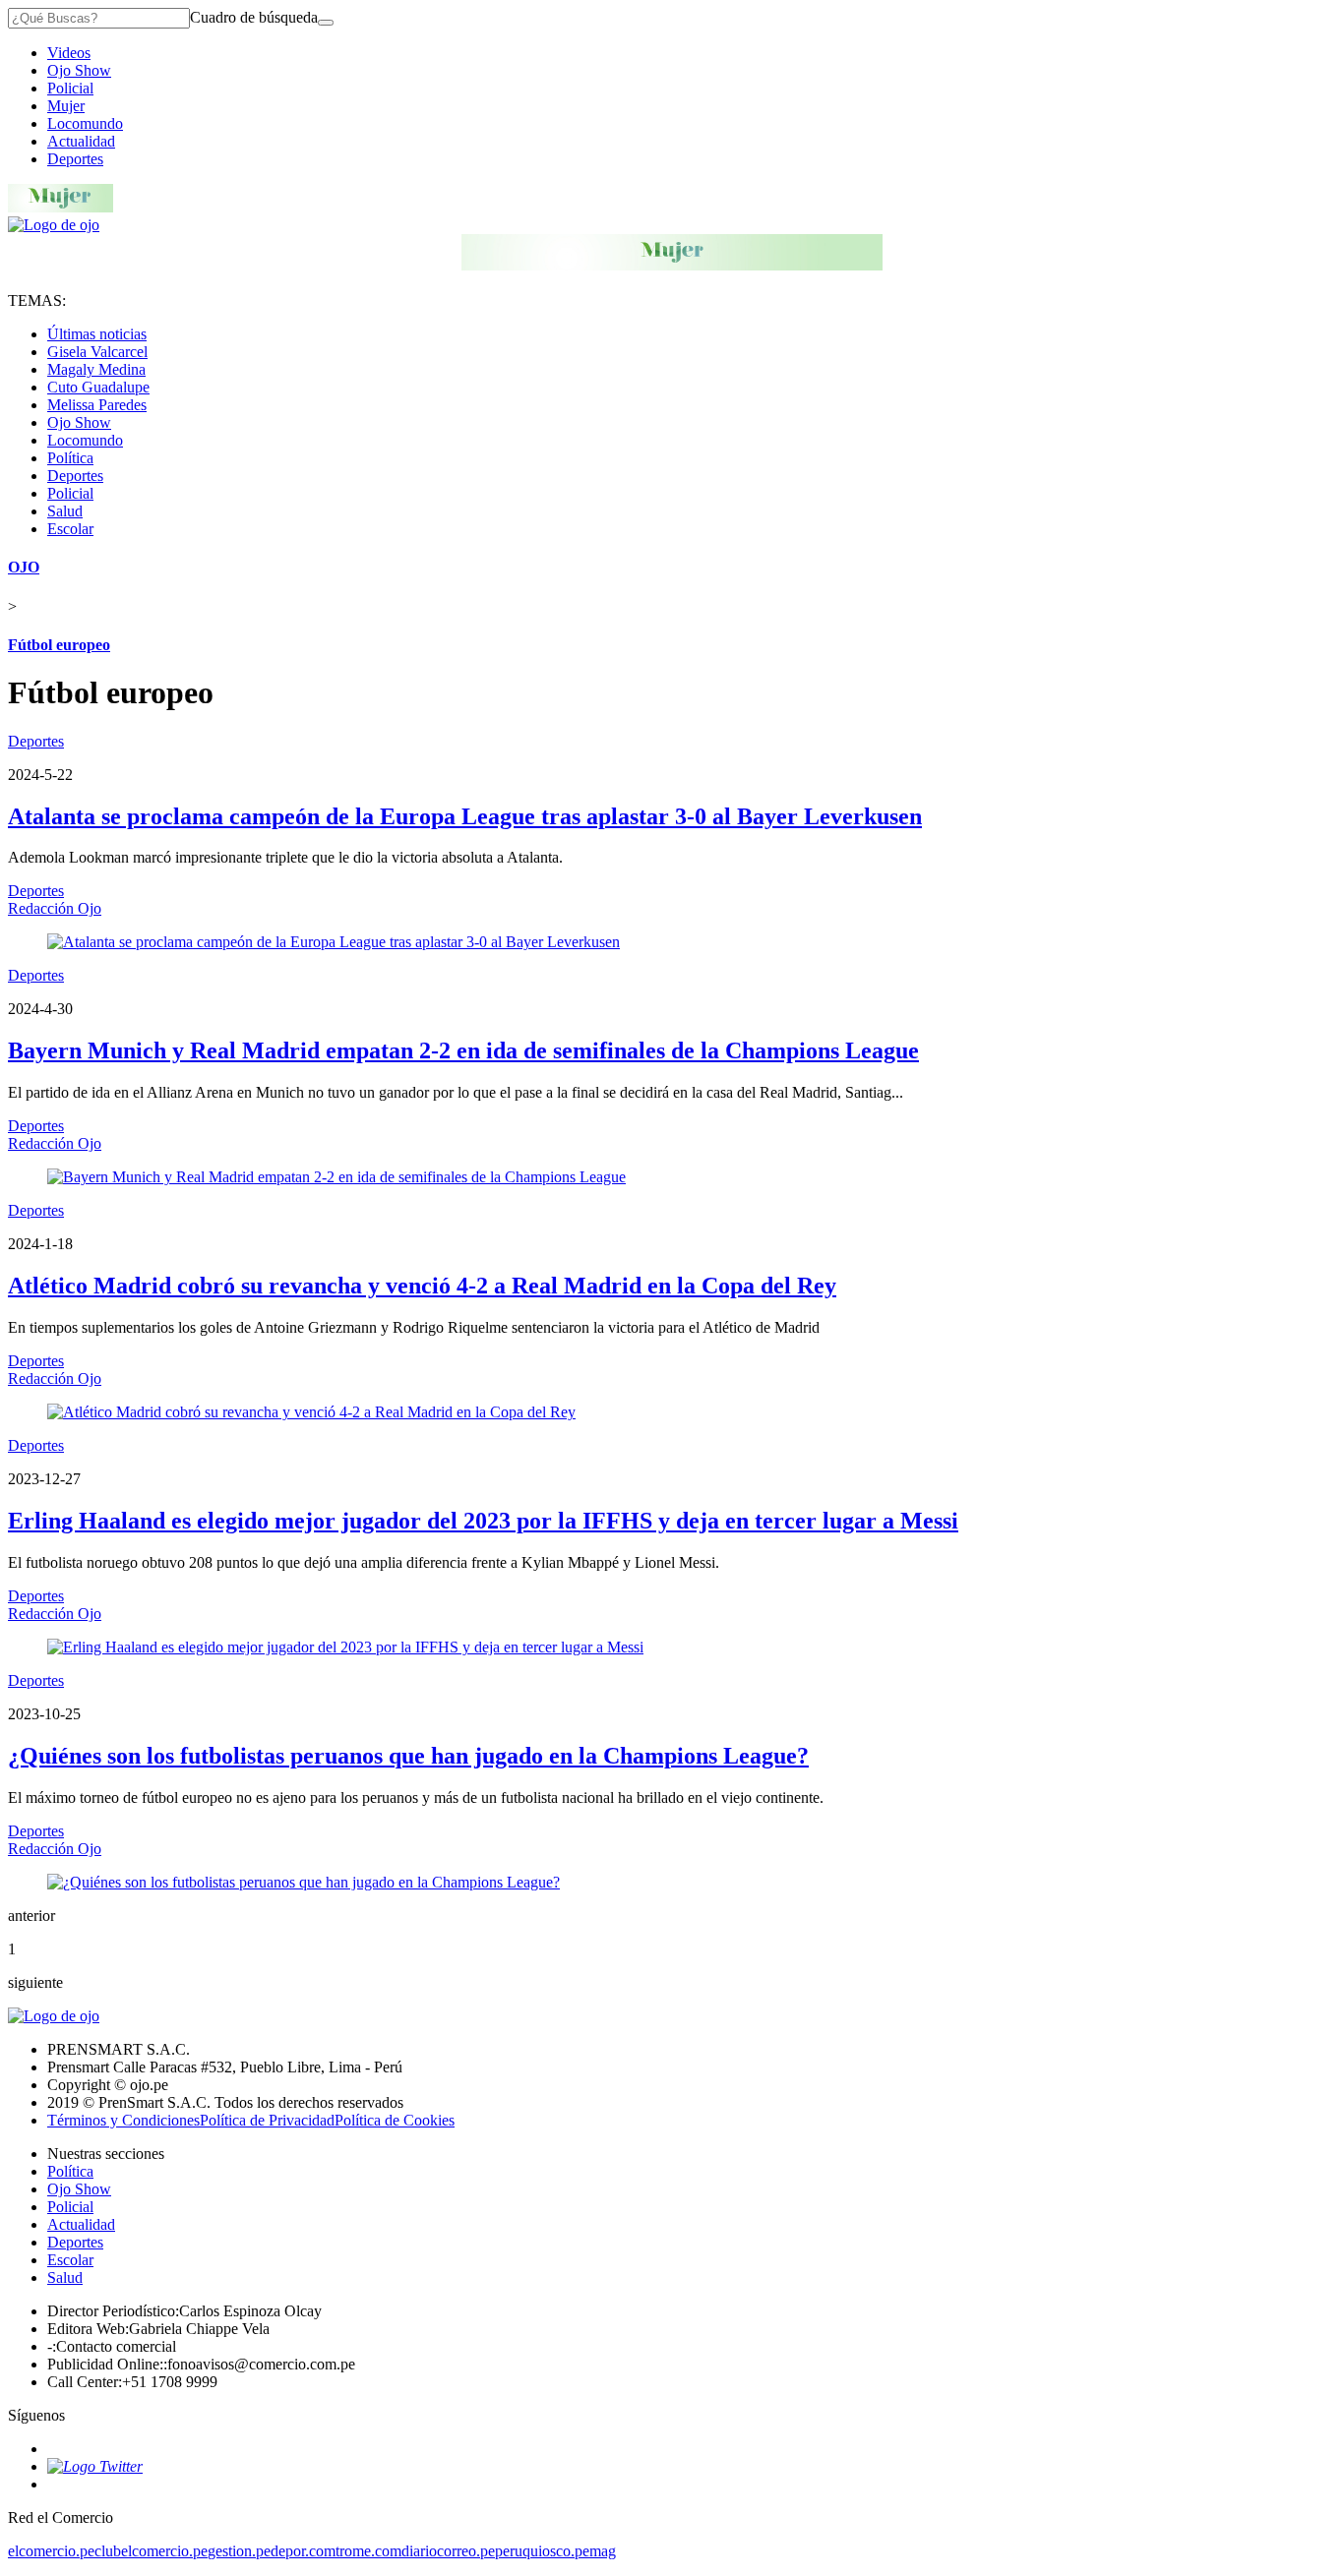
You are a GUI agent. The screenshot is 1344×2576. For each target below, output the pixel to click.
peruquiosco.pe (542, 2551)
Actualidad (81, 141)
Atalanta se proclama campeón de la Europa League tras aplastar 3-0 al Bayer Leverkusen (465, 816)
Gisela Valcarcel (97, 352)
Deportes (75, 159)
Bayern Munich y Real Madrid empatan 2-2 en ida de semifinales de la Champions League (463, 1050)
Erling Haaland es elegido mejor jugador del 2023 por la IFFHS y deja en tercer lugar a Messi (483, 1521)
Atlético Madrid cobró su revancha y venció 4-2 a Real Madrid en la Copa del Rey (422, 1286)
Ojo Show (79, 70)
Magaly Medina (96, 369)
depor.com (303, 2551)
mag (603, 2551)
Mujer (66, 106)
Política (70, 458)
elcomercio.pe (51, 2551)
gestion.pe (239, 2551)
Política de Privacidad (267, 2120)
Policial (70, 88)
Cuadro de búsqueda (254, 17)
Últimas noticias (97, 334)
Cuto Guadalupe (98, 387)
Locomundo (85, 123)
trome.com (368, 2551)
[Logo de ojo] (54, 225)
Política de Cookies (395, 2120)
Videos (69, 53)
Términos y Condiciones (123, 2120)
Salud (65, 511)
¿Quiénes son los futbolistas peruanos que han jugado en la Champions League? (408, 1756)
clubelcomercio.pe (151, 2551)
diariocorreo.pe (448, 2551)
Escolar (70, 529)
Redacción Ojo (55, 908)
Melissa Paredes (97, 405)
